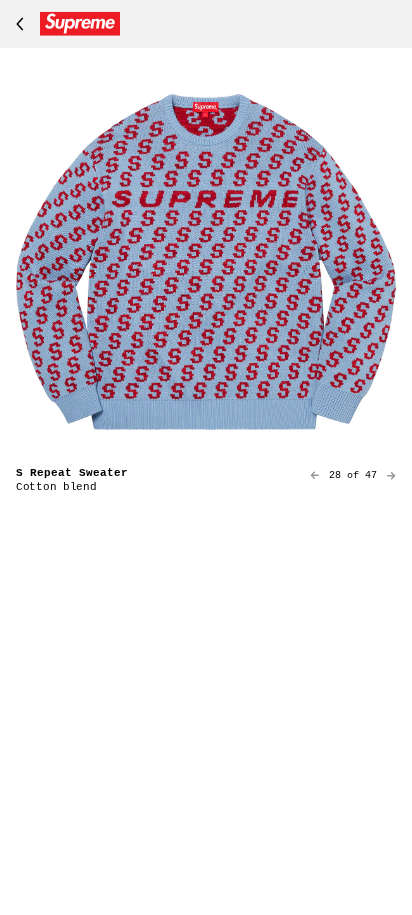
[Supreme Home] (64, 24)
